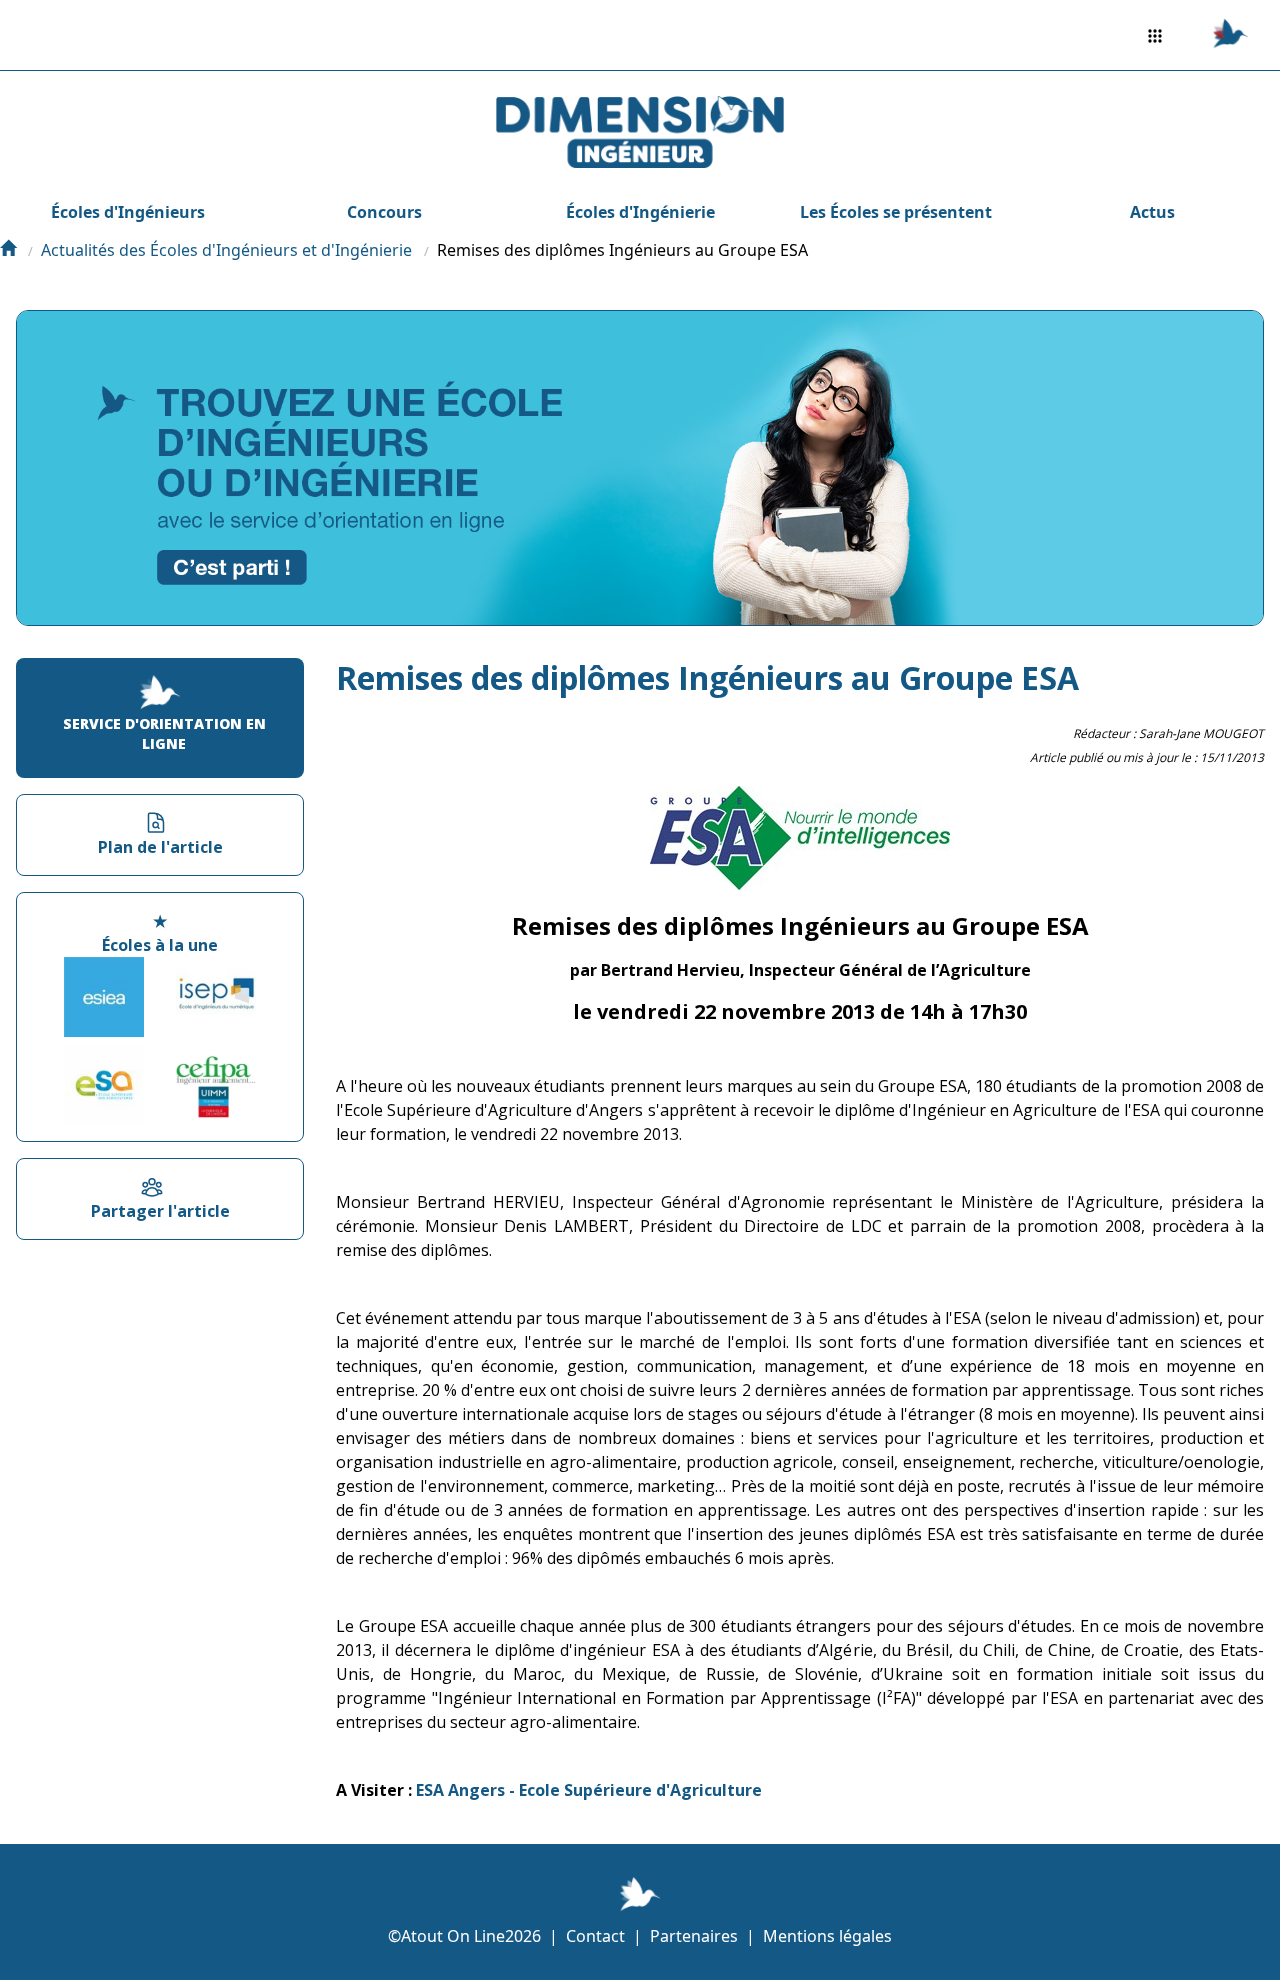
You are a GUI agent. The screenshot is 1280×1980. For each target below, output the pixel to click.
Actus (1152, 212)
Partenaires (694, 1936)
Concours (384, 212)
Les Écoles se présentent (896, 212)
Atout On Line (453, 1936)
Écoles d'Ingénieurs (128, 212)
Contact (595, 1936)
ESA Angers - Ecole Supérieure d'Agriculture (589, 1790)
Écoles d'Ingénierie (640, 212)
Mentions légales (827, 1936)
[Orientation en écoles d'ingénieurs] (8, 250)
